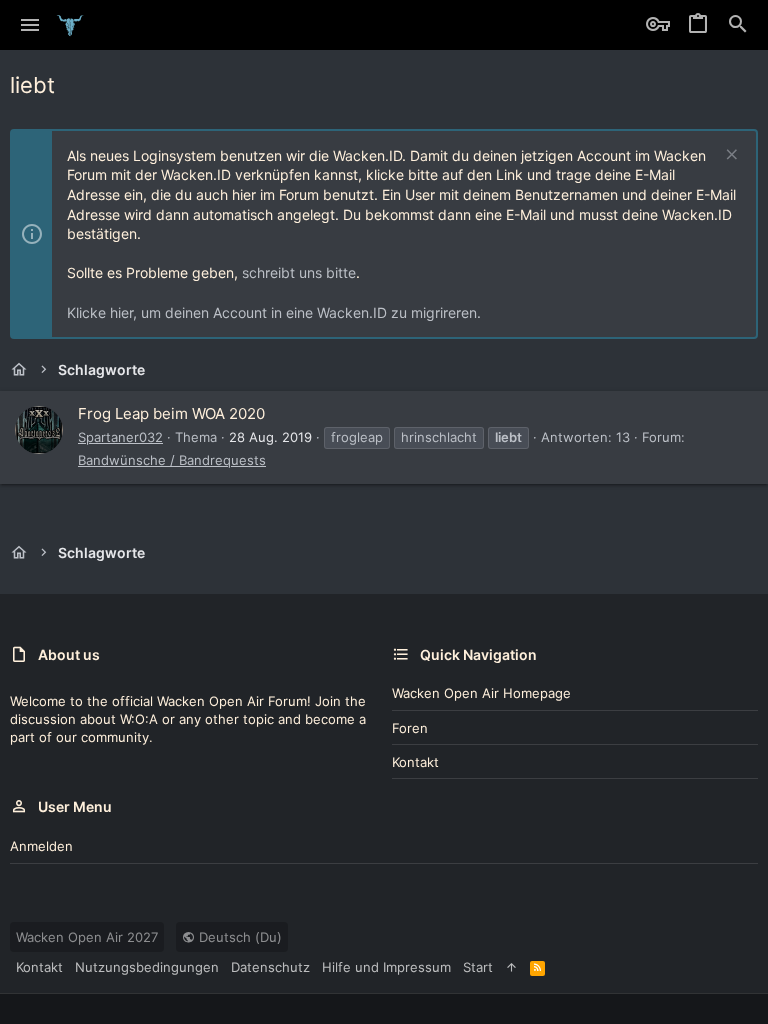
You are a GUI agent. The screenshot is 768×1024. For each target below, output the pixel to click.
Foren (410, 728)
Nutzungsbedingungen (147, 967)
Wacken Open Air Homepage (481, 693)
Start (478, 967)
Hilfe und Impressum (386, 967)
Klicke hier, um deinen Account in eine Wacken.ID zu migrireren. (274, 312)
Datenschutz (270, 967)
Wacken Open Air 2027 (87, 937)
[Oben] (511, 967)
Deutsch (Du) (238, 937)
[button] (30, 25)
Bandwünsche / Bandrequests (172, 460)
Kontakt (415, 762)
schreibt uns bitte (299, 272)
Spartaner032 (120, 437)
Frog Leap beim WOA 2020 (171, 413)
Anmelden (41, 846)
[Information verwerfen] (729, 156)
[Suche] (738, 25)
